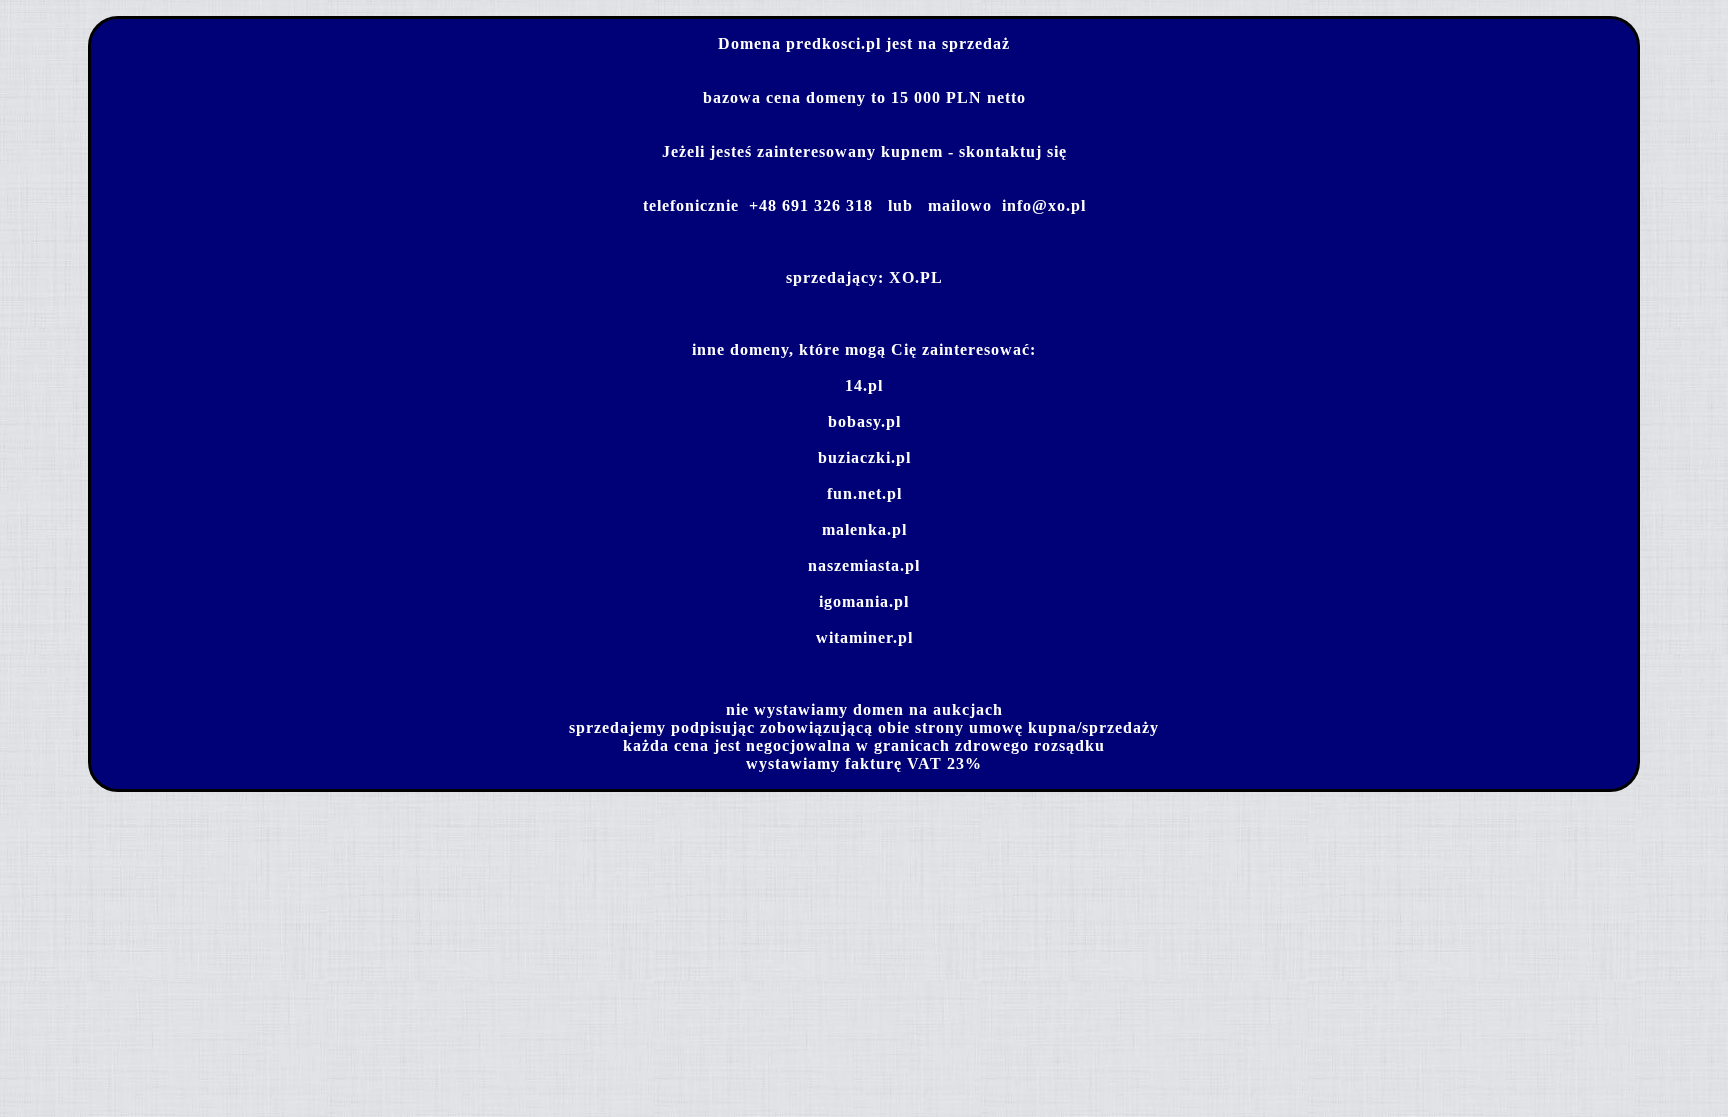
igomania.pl (864, 601)
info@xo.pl (1044, 205)
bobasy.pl (864, 421)
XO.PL (916, 277)
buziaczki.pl (864, 457)
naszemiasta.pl (864, 565)
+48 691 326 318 (811, 205)
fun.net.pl (864, 493)
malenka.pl (864, 529)
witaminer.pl (864, 637)
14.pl (864, 385)
